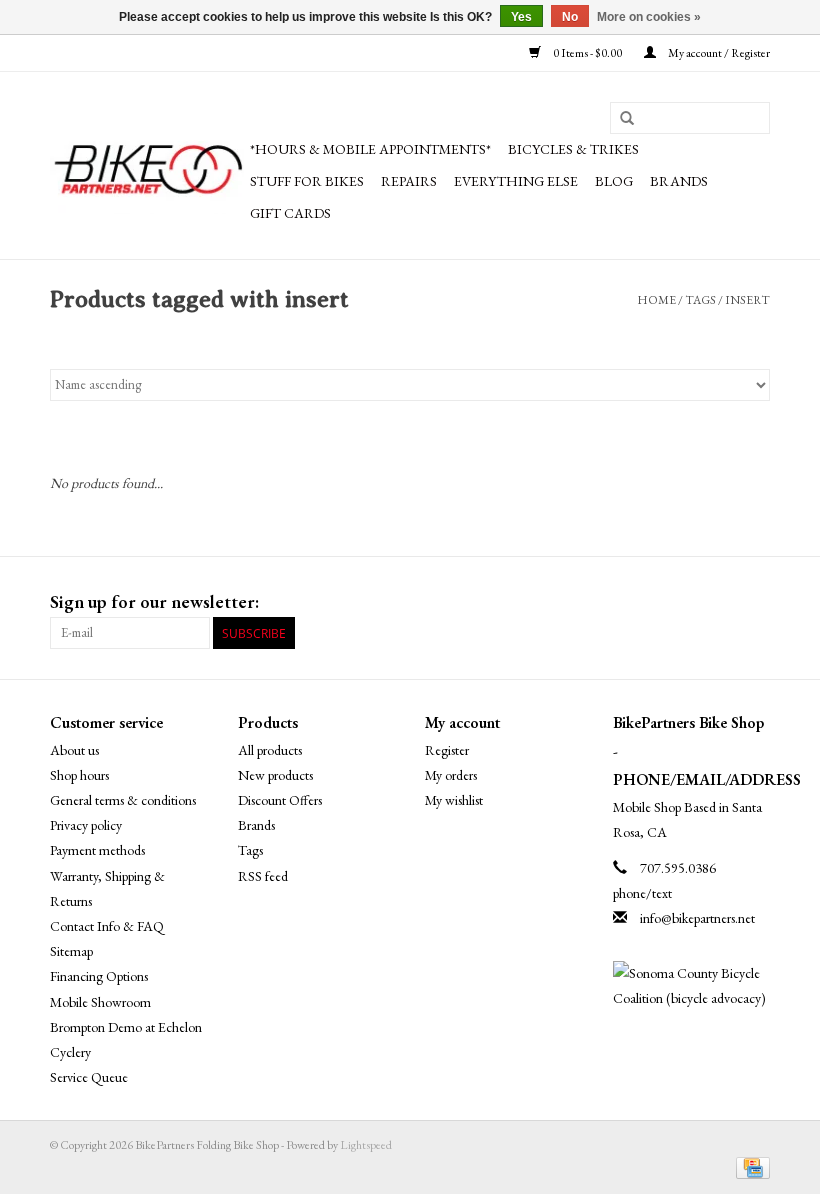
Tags (700, 300)
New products (275, 775)
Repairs (409, 181)
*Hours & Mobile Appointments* (370, 149)
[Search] (627, 119)
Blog (614, 181)
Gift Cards (290, 213)
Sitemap (71, 951)
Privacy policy (86, 825)
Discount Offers (280, 800)
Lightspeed (366, 1145)
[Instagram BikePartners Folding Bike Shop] (754, 602)
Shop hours (79, 775)
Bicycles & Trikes (573, 149)
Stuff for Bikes (307, 181)
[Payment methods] (749, 1166)
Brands (679, 181)
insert (747, 300)
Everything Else (516, 181)
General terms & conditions (123, 800)
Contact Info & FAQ (107, 926)
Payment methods (97, 850)
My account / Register (718, 53)
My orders (451, 775)
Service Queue (89, 1077)
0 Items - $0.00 (587, 53)
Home (656, 300)
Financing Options (99, 976)
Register (447, 750)
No (570, 17)
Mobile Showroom (100, 1002)
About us (74, 750)
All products (270, 750)
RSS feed (263, 876)
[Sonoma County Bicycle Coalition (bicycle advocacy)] (692, 986)
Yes (521, 17)
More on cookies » (649, 17)
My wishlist (454, 800)
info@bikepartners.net (697, 918)
